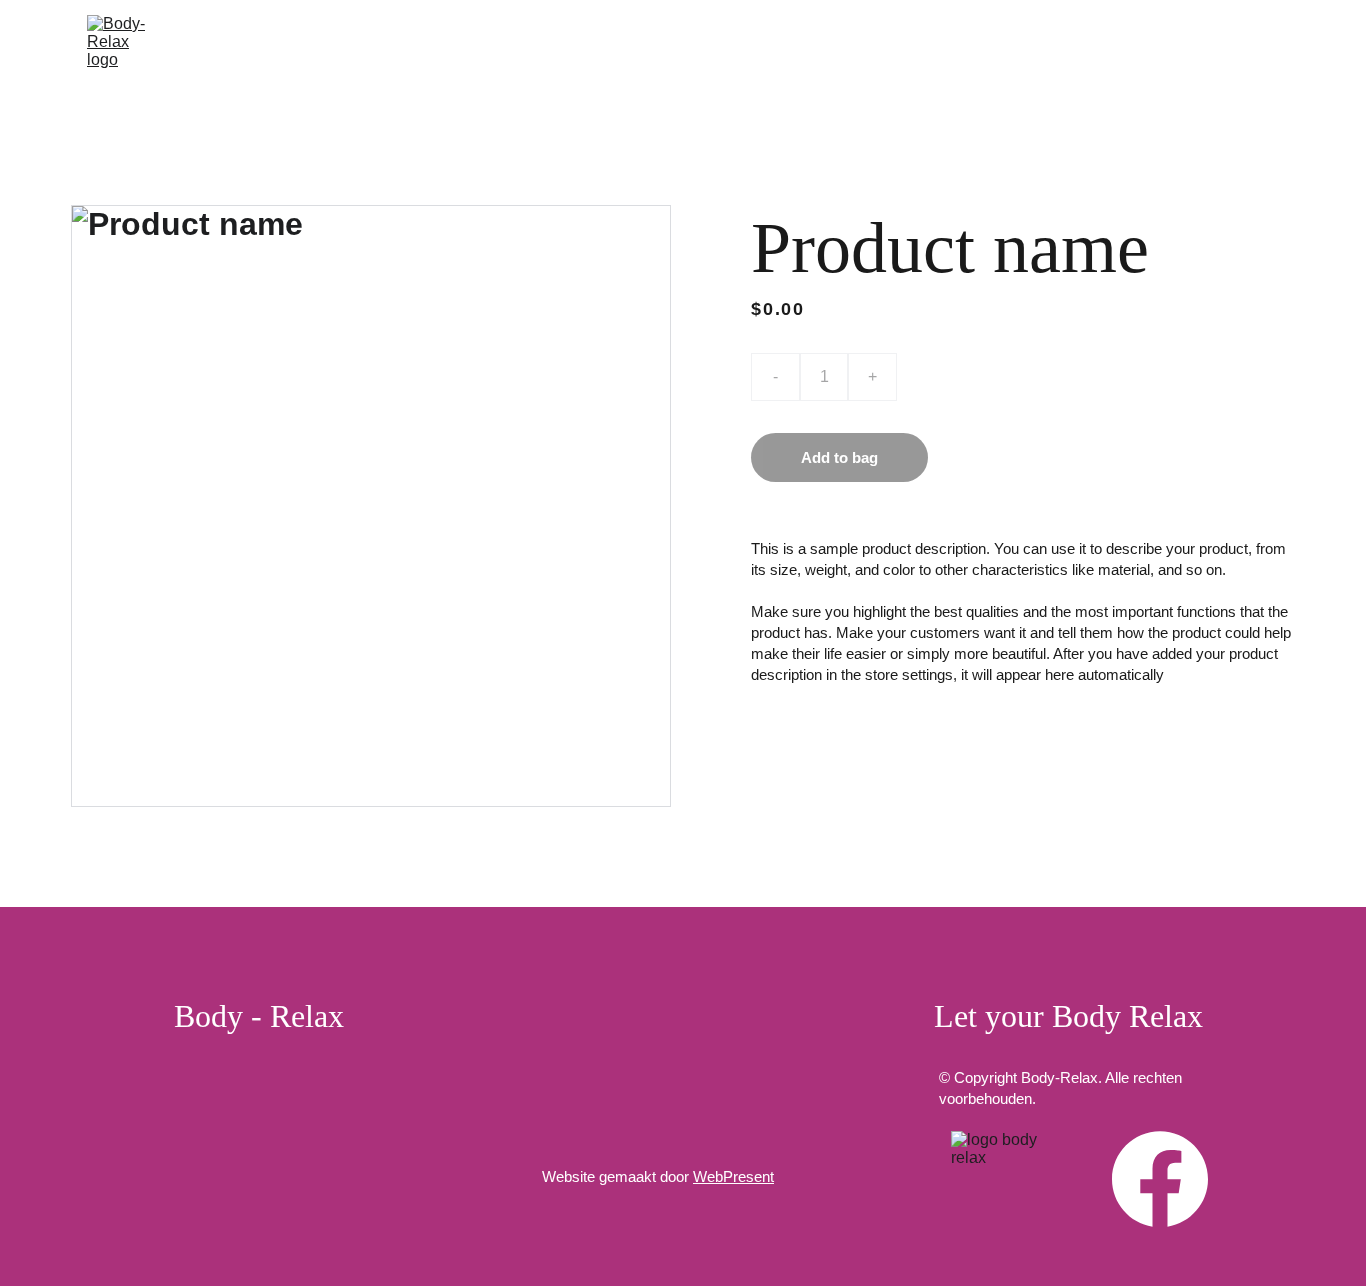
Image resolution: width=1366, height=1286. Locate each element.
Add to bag (839, 457)
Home (370, 52)
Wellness (823, 52)
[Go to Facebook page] (1160, 1179)
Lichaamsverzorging (630, 52)
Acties (1039, 52)
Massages (469, 52)
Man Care (937, 52)
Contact (1245, 52)
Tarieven (1138, 52)
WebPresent (733, 1176)
